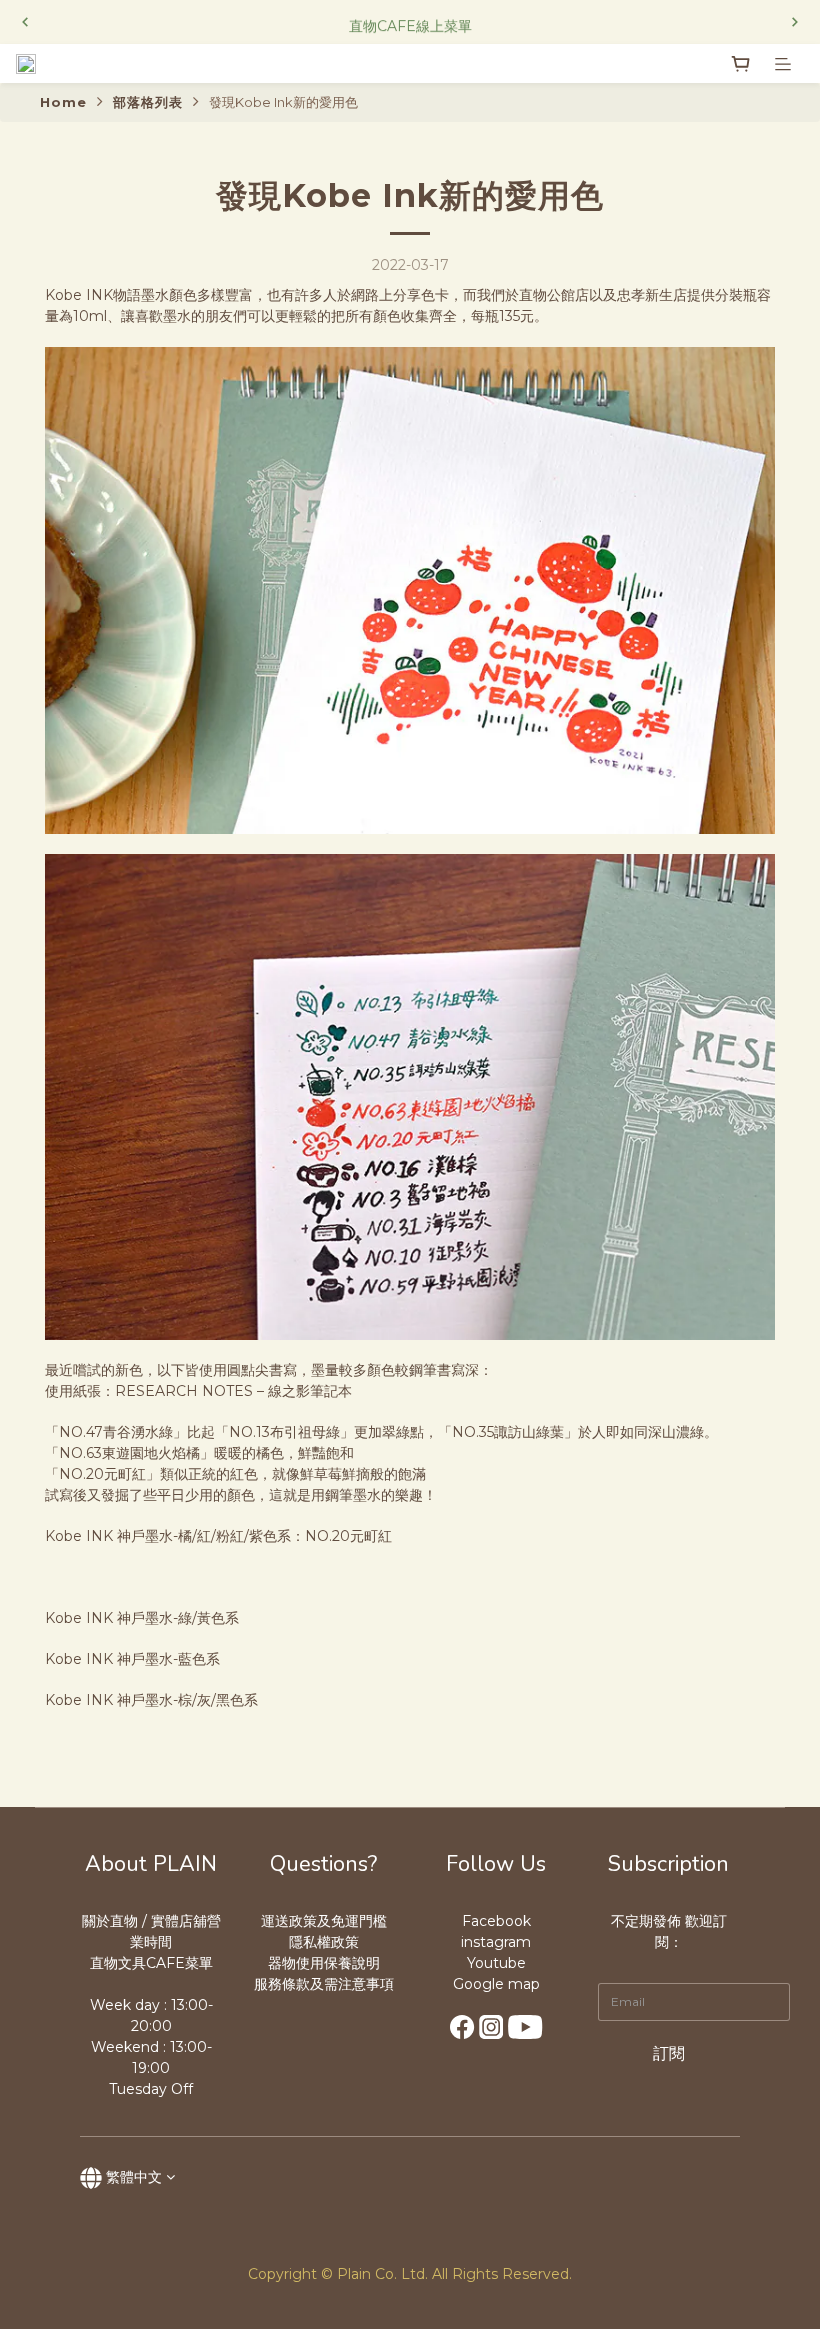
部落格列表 (148, 102)
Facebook (496, 1921)
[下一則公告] (795, 22)
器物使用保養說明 (324, 1963)
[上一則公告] (25, 22)
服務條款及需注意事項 (324, 1984)
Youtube (496, 1963)
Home (63, 102)
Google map (496, 1984)
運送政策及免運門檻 (324, 1921)
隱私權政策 (324, 1942)
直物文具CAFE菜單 (151, 1963)
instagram (496, 1942)
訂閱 (669, 2053)
